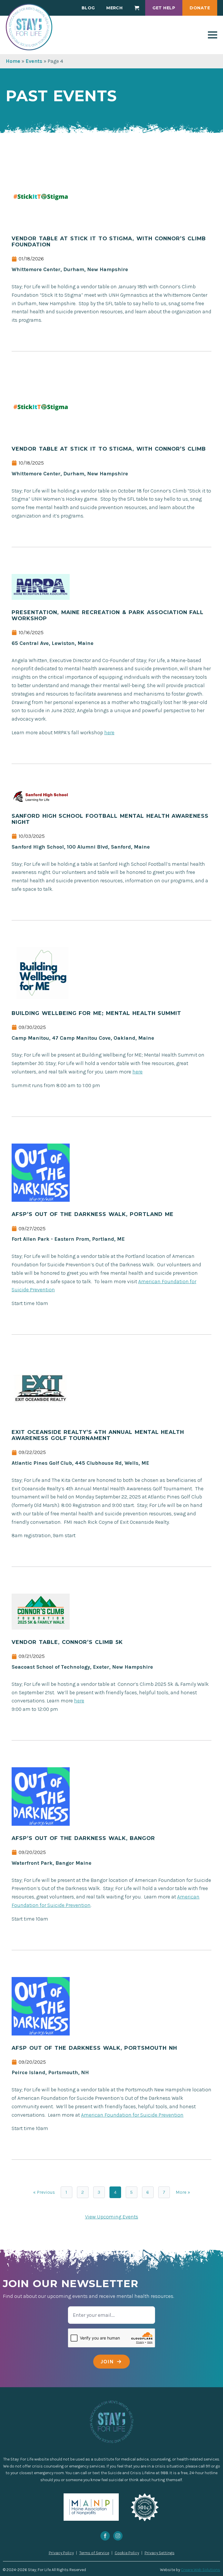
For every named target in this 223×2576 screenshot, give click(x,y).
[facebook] (105, 2536)
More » (183, 2192)
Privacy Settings (160, 2553)
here (109, 733)
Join (107, 2362)
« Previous (44, 2192)
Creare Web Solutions (200, 2570)
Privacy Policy (61, 2553)
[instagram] (118, 2536)
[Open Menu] (213, 35)
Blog (88, 8)
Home (13, 61)
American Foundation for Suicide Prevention (132, 2115)
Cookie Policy (127, 2553)
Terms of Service (94, 2553)
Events (34, 61)
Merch (114, 8)
